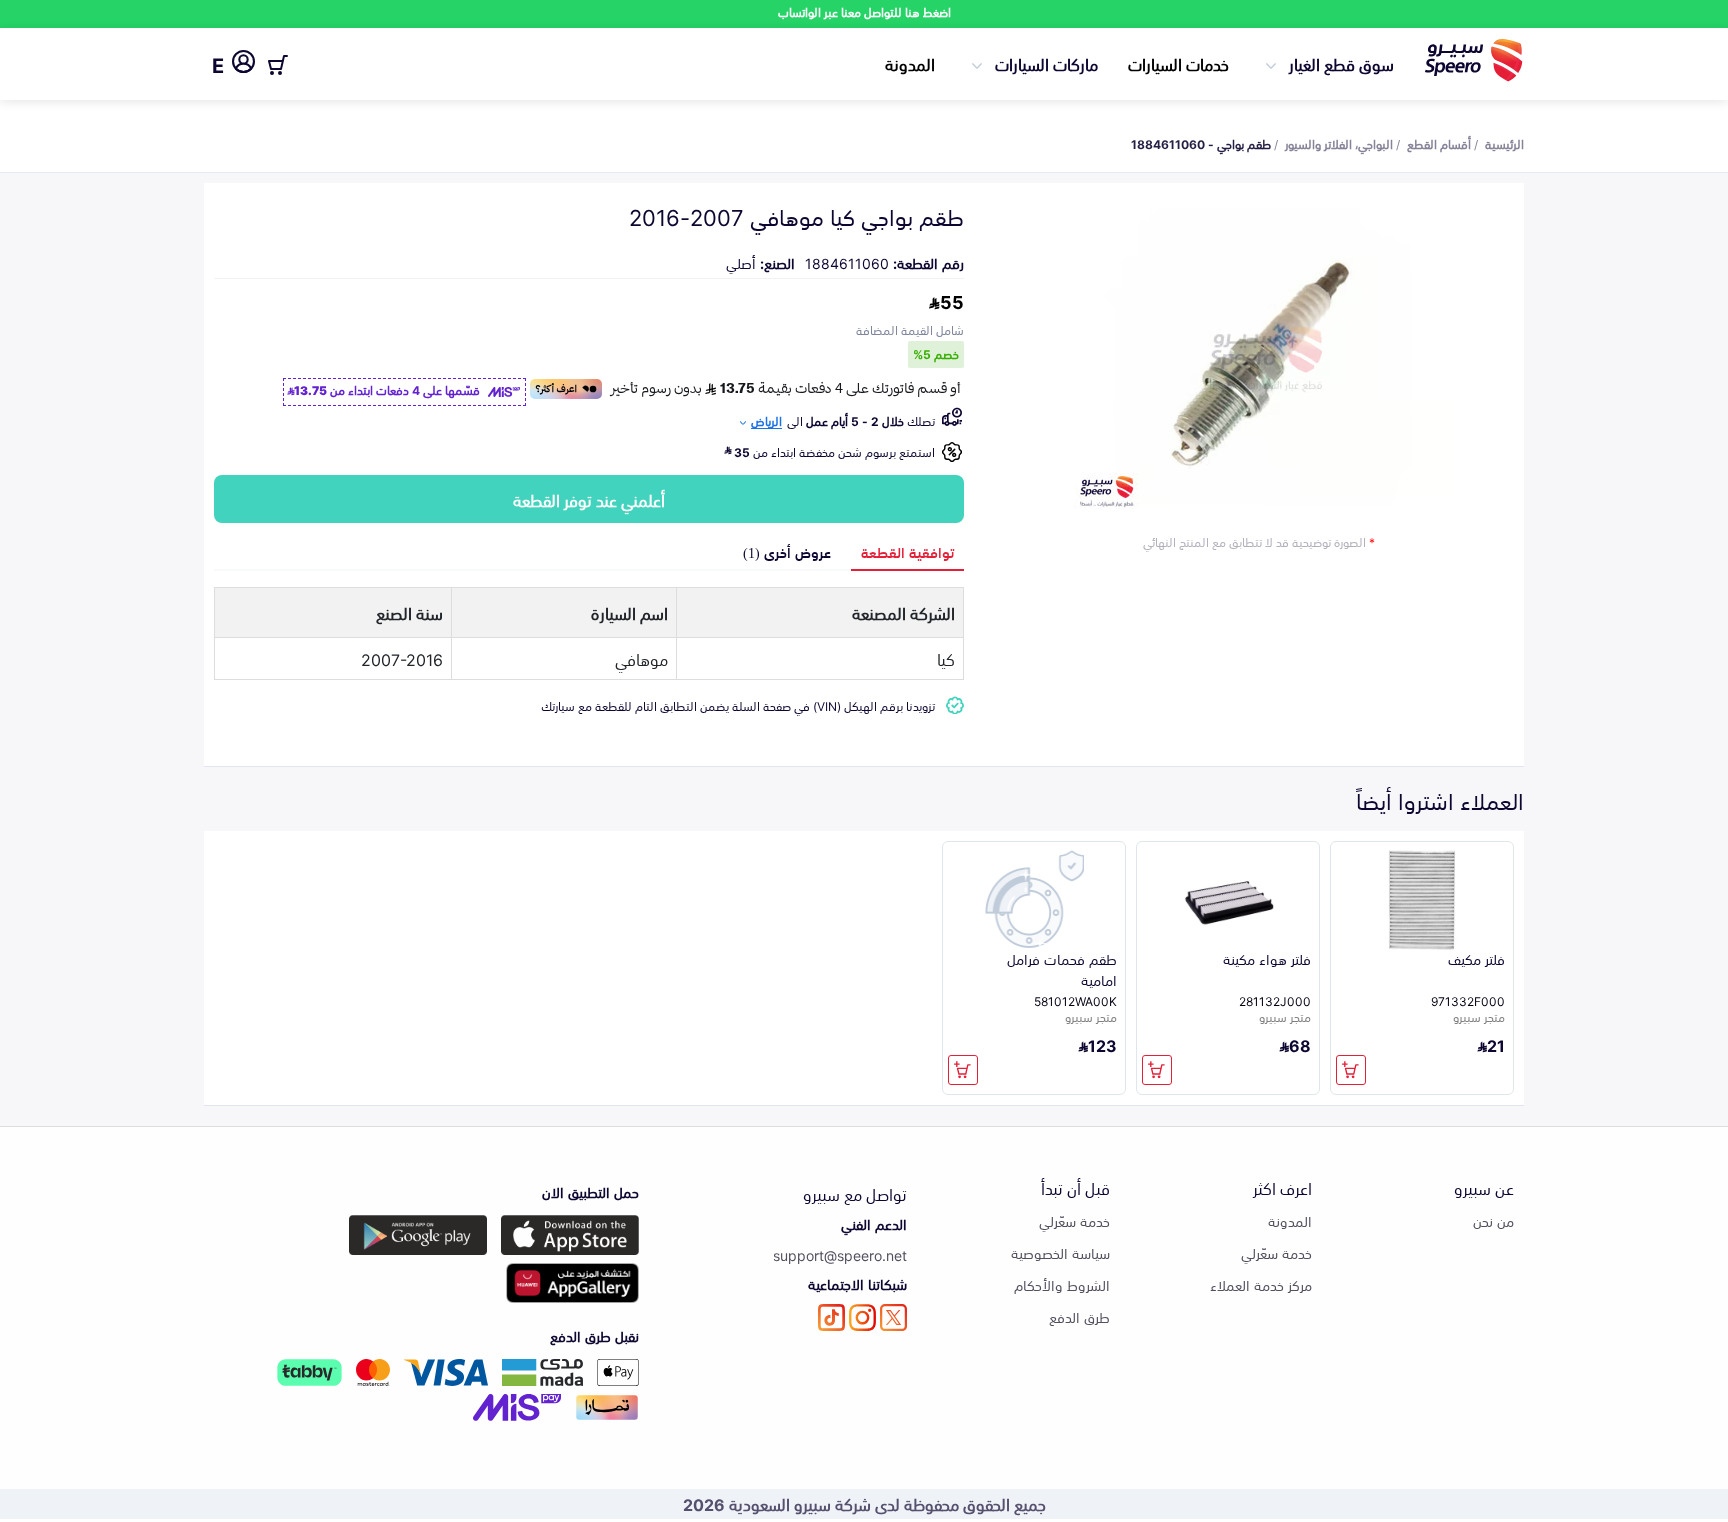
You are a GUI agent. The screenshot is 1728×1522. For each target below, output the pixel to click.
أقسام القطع (1439, 143)
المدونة (910, 63)
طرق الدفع (1079, 1316)
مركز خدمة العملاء (1261, 1284)
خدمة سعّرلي (1276, 1252)
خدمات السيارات (1178, 63)
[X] (893, 1317)
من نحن (1493, 1220)
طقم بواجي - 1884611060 (1201, 143)
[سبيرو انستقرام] (862, 1317)
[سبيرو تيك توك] (831, 1317)
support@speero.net (840, 1254)
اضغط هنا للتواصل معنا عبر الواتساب (864, 11)
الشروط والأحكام (1062, 1284)
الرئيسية (1504, 143)
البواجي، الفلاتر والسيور (1339, 143)
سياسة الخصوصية (1060, 1252)
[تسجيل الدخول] (243, 65)
